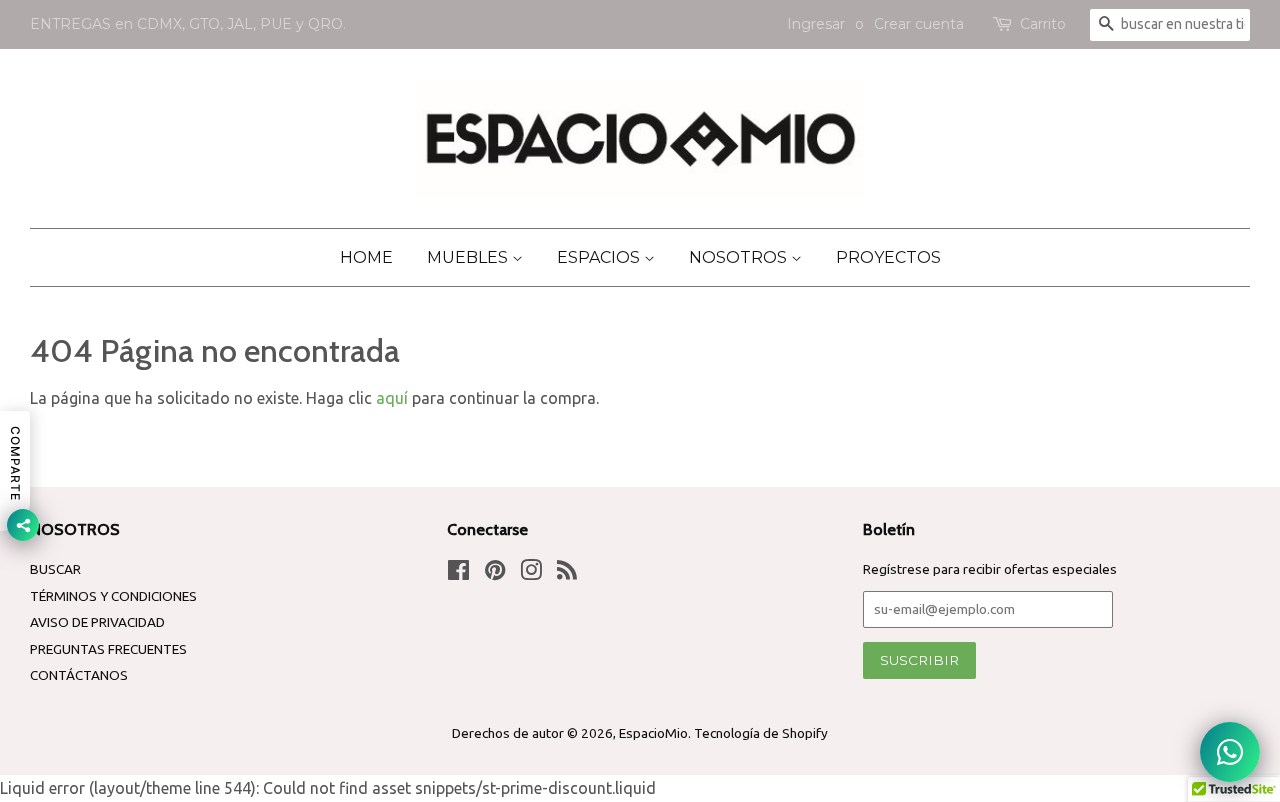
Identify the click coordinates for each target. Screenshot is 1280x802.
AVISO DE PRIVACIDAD (97, 622)
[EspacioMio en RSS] (567, 574)
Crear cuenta (919, 24)
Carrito (1043, 24)
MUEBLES (469, 257)
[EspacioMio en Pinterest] (495, 574)
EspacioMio (653, 733)
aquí (392, 398)
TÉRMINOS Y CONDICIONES (113, 596)
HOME (366, 257)
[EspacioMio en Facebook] (458, 574)
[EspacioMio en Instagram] (531, 574)
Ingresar (816, 24)
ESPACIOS (600, 257)
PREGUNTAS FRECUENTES (108, 649)
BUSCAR (55, 569)
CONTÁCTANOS (79, 675)
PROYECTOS (888, 257)
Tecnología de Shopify (761, 733)
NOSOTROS (740, 257)
